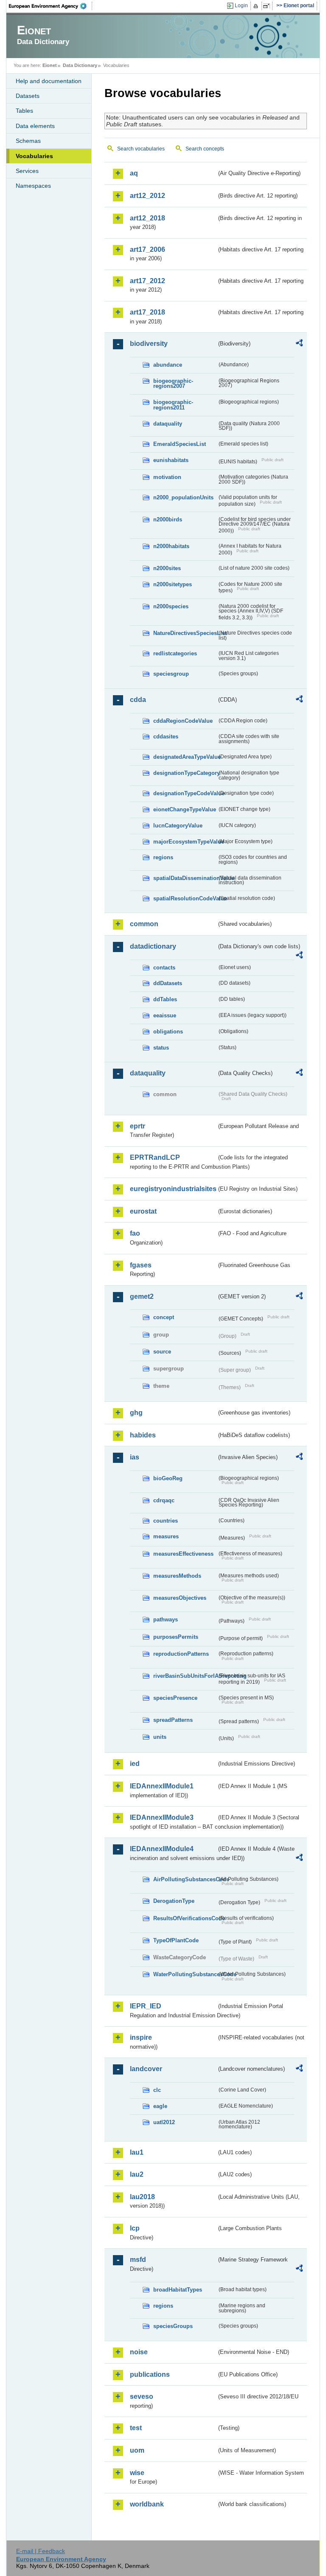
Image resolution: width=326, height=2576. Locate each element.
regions (163, 857)
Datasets (28, 96)
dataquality (168, 424)
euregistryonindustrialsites (173, 1189)
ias (135, 1457)
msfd (138, 2260)
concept (164, 1317)
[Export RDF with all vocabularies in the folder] (299, 344)
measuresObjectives (180, 1598)
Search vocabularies (141, 149)
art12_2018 (148, 218)
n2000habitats (171, 546)
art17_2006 (148, 249)
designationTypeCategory (185, 773)
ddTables (165, 999)
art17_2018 (148, 312)
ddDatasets (168, 983)
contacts (164, 968)
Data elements (35, 126)
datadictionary (153, 946)
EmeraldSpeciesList (180, 444)
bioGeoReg (168, 1478)
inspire (141, 2037)
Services (27, 171)
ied (135, 1764)
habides (143, 1435)
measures (166, 1536)
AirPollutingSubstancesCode (185, 1879)
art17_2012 (148, 281)
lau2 (137, 2174)
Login (241, 6)
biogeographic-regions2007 (173, 384)
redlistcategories (175, 653)
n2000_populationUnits (183, 497)
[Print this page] (257, 6)
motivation (167, 477)
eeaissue (165, 1015)
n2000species (171, 606)
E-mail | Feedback (41, 2551)
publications (150, 2374)
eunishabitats (171, 460)
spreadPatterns (173, 1720)
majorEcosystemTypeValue (185, 842)
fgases (141, 1265)
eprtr (138, 1126)
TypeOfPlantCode (176, 1940)
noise (139, 2352)
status (161, 1048)
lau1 (137, 2152)
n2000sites (167, 568)
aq (134, 173)
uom (137, 2450)
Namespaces (33, 186)
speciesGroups (173, 2326)
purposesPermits (176, 1637)
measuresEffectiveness (183, 1554)
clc (157, 2090)
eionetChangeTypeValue (185, 809)
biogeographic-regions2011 (173, 405)
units (160, 1737)
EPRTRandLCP (155, 1157)
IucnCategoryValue (178, 826)
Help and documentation (49, 81)
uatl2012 (164, 2122)
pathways (166, 1619)
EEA (51, 6)
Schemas (28, 141)
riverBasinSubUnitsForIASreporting (185, 1676)
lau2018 (142, 2197)
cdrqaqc (164, 1500)
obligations (168, 1032)
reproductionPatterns (181, 1654)
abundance (168, 365)
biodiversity (149, 344)
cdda (138, 700)
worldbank (147, 2504)
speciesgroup (171, 674)
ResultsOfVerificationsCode (185, 1918)
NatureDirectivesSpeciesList (185, 633)
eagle (160, 2106)
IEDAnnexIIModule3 (162, 1817)
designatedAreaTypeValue (185, 757)
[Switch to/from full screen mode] (268, 6)
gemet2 (142, 1296)
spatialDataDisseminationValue (185, 878)
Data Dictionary (80, 65)
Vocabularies (34, 156)
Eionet (50, 65)
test (136, 2428)
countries (166, 1521)
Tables (24, 111)
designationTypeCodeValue (185, 793)
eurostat (143, 1211)
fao (135, 1233)
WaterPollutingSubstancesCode (185, 1974)
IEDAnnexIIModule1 (162, 1786)
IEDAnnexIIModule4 (162, 1849)
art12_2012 (148, 196)
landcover (146, 2069)
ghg (136, 1413)
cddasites (166, 737)
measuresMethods (177, 1576)
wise (137, 2473)
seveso (142, 2396)
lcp (135, 2228)
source (162, 1352)
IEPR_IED (146, 2006)
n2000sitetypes (173, 584)
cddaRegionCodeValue (183, 721)
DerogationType (174, 1901)
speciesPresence (175, 1698)
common (144, 924)
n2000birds (168, 519)
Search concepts (205, 149)
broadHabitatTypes (178, 2290)
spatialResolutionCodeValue (185, 898)
